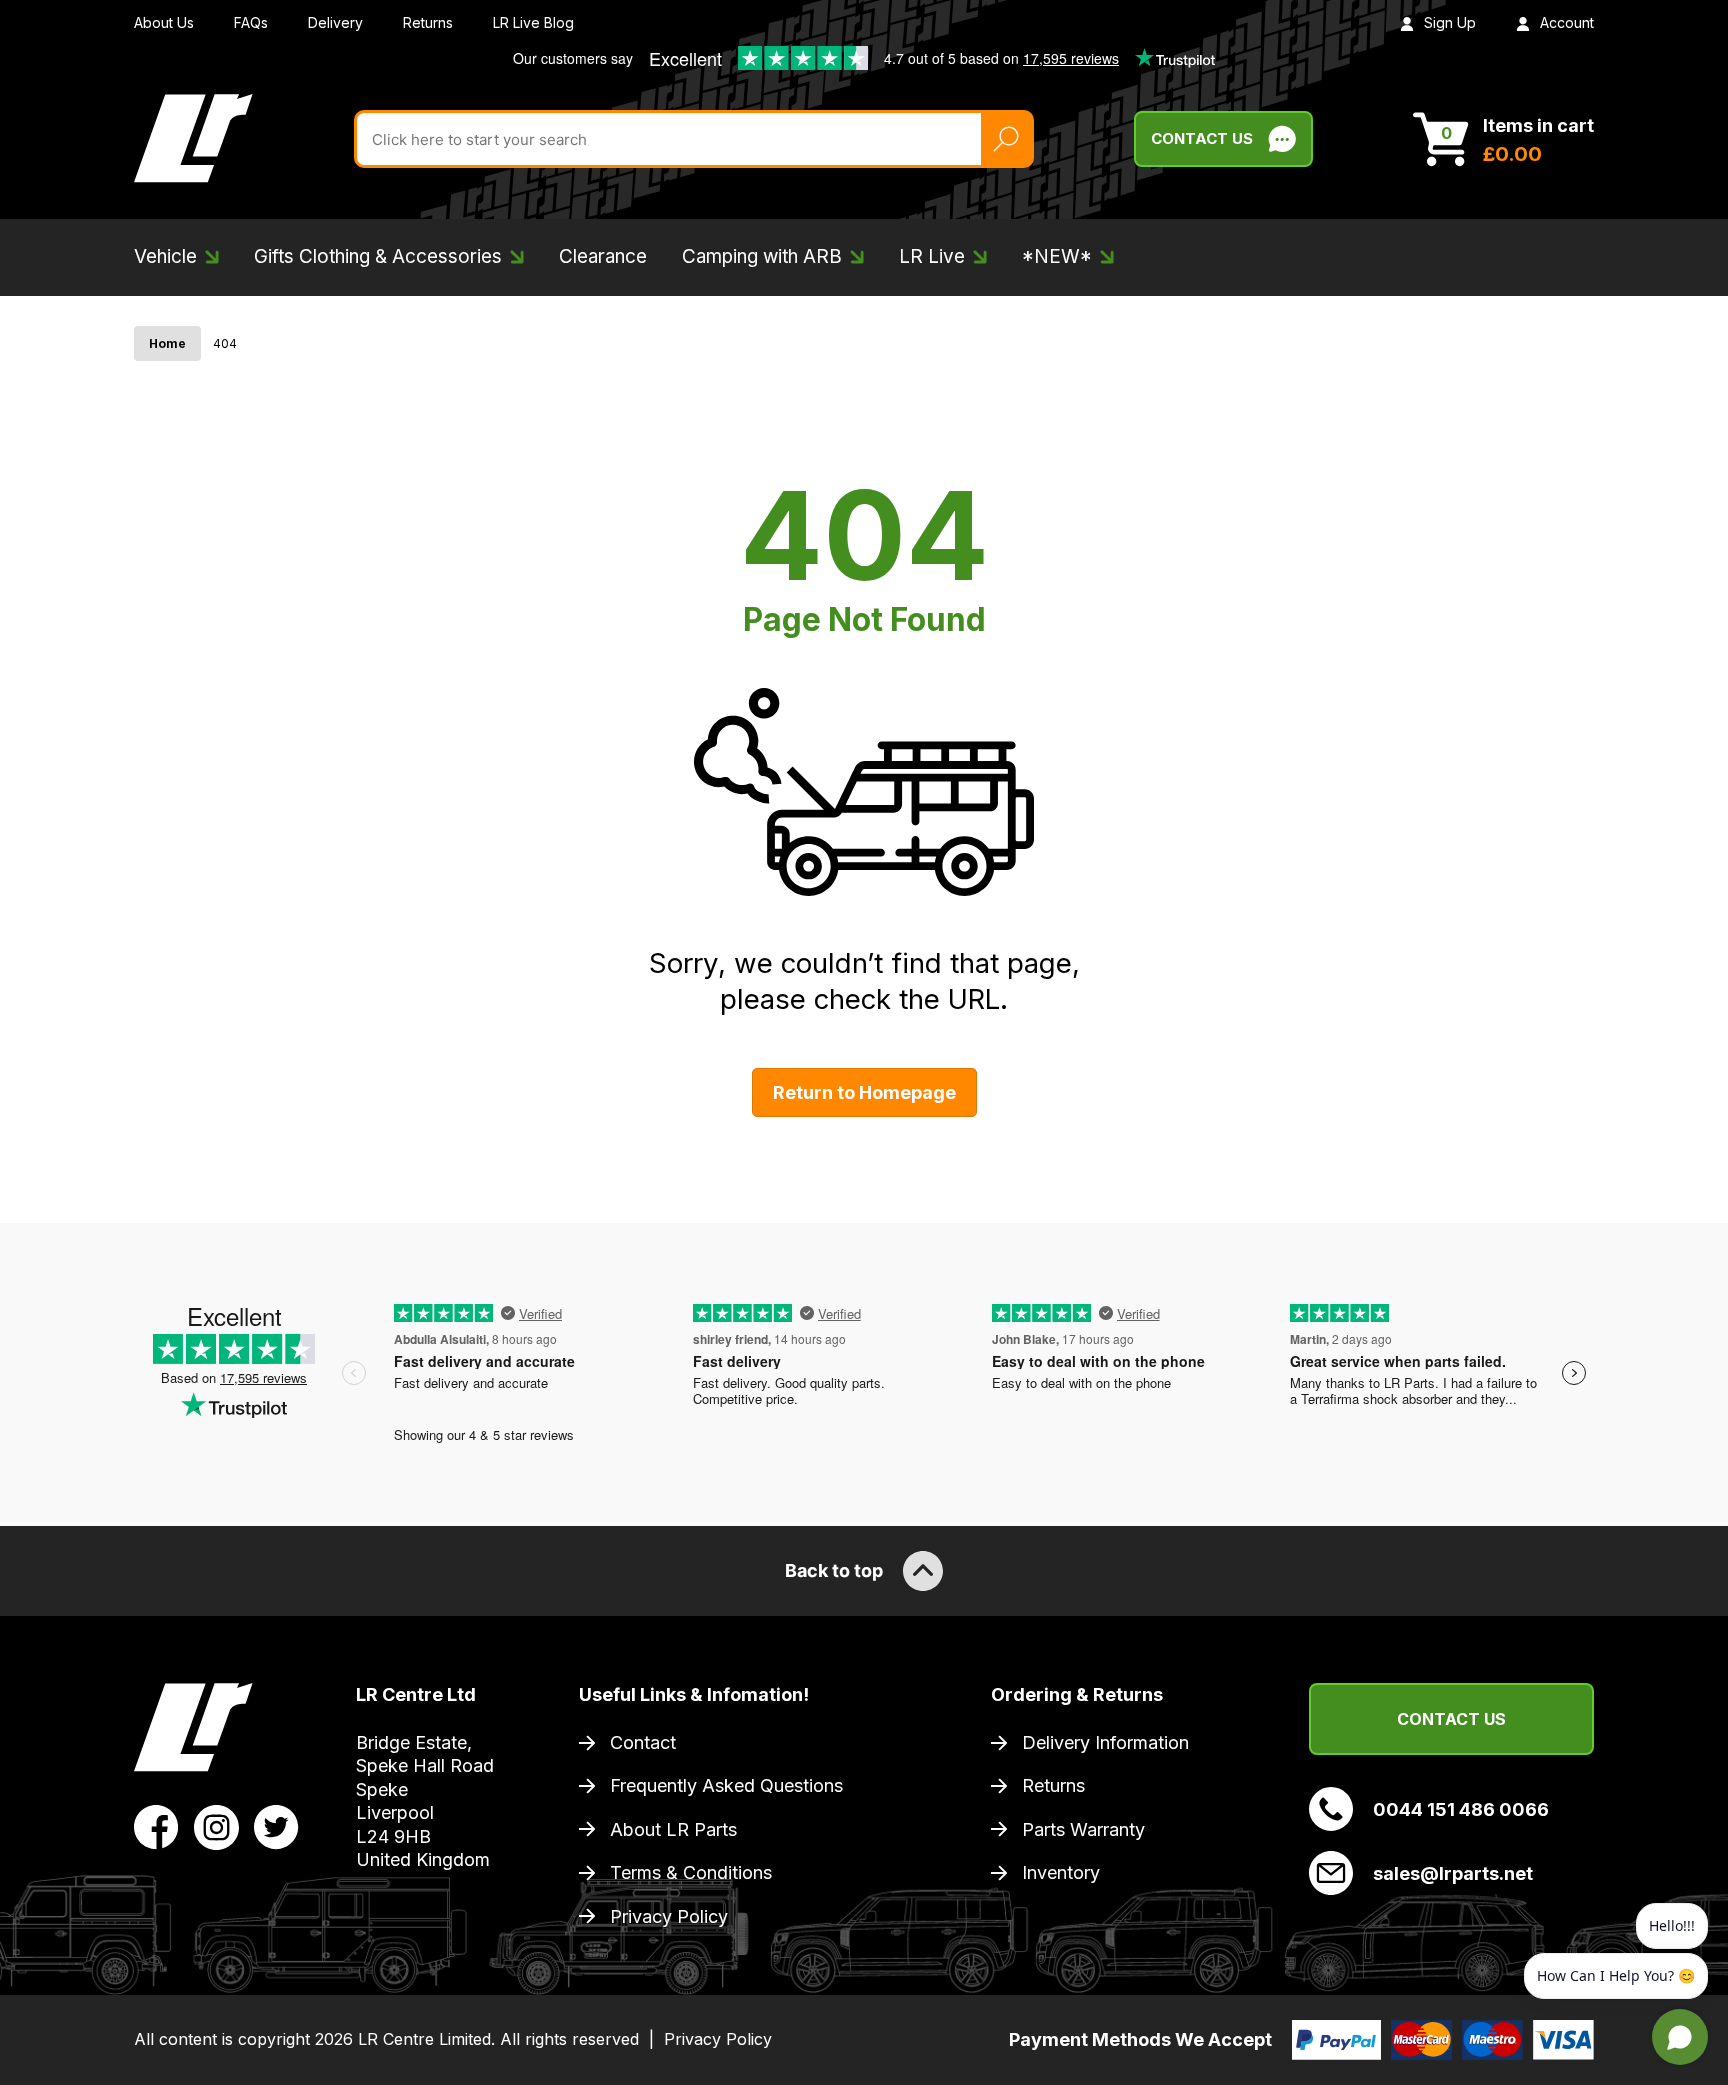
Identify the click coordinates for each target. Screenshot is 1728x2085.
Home (167, 343)
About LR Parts (673, 1829)
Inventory (1061, 1872)
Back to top (834, 1570)
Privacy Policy (669, 1916)
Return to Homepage (864, 1092)
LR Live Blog (533, 22)
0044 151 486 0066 (1461, 1809)
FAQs (251, 22)
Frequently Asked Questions (726, 1785)
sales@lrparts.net (1453, 1873)
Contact (643, 1742)
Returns (428, 22)
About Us (164, 22)
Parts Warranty (1083, 1829)
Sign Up (1450, 22)
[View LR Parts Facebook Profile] (156, 1825)
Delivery (335, 22)
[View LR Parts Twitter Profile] (276, 1825)
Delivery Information (1105, 1742)
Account (1567, 22)
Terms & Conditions (691, 1872)
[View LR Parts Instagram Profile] (216, 1825)
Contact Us (1202, 138)
